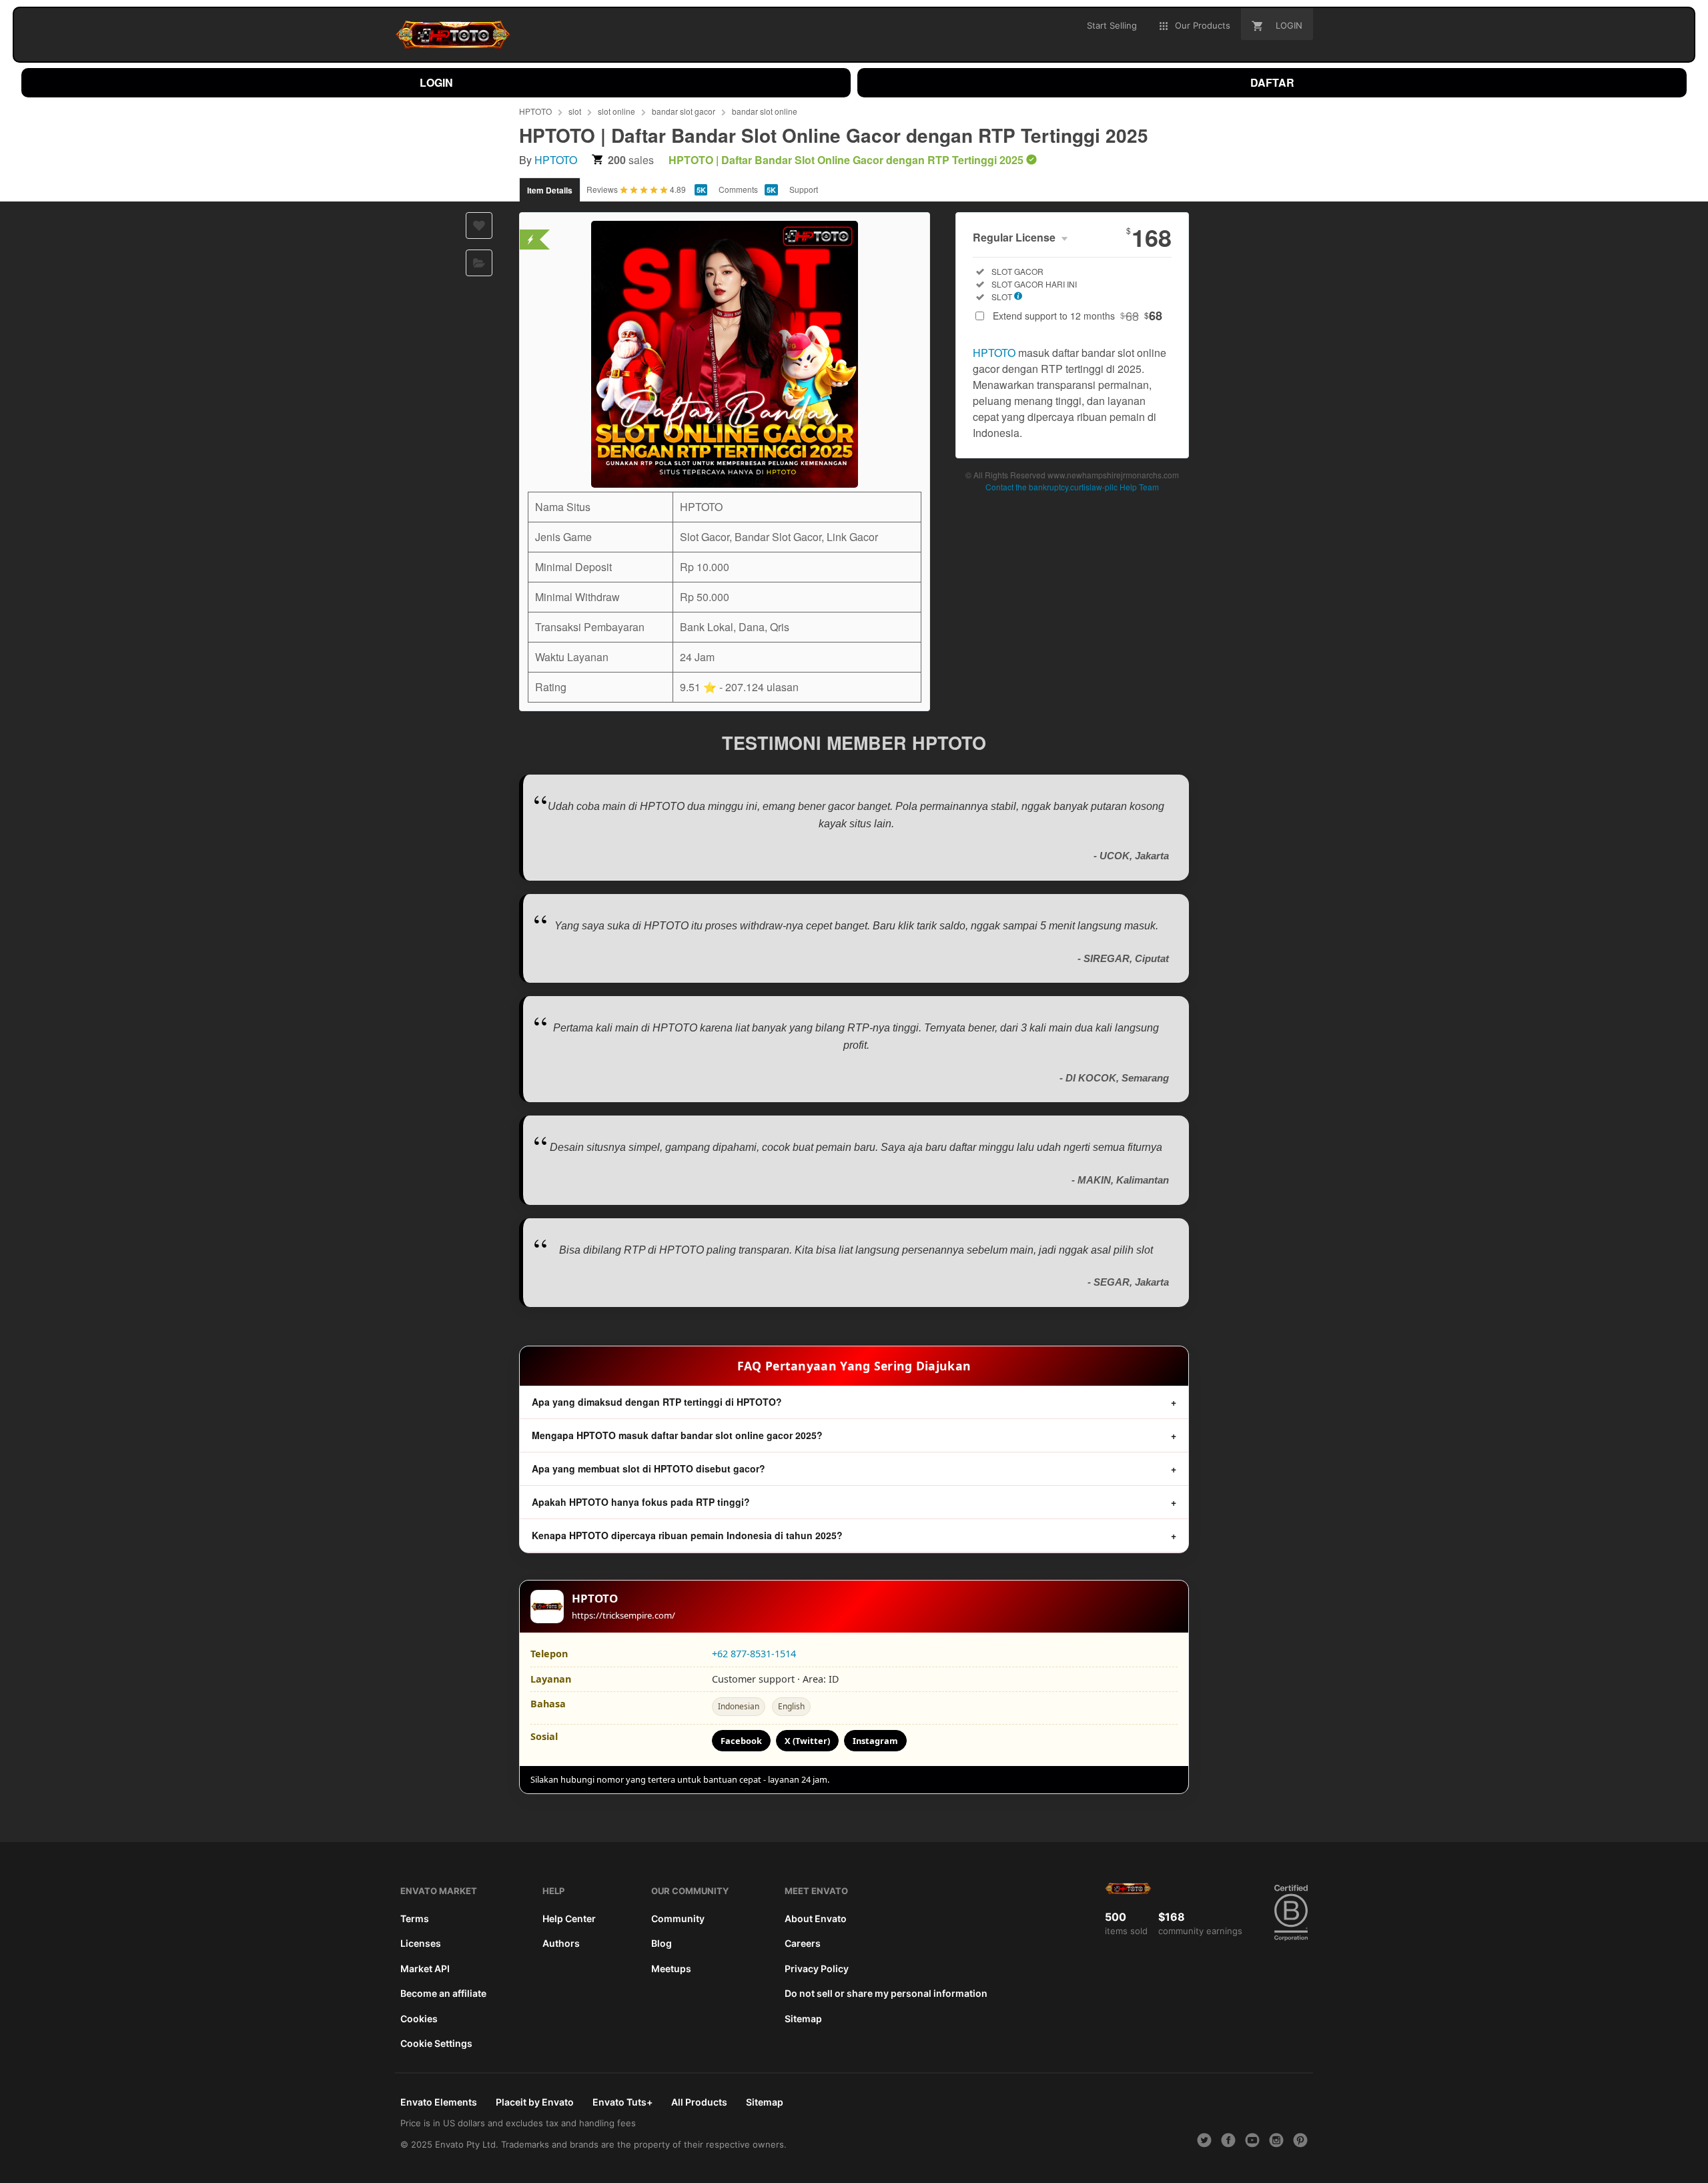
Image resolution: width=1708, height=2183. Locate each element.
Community (678, 1918)
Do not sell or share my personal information (886, 1993)
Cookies (419, 2019)
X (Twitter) (807, 1741)
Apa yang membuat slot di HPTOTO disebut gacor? (649, 1468)
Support (804, 188)
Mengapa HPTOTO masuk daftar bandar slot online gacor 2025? (677, 1435)
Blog (662, 1943)
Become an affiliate (443, 1993)
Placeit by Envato (535, 2102)
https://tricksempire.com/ (623, 1615)
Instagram (875, 1741)
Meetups (671, 1969)
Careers (803, 1943)
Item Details (550, 189)
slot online (616, 111)
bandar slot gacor (684, 111)
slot (575, 111)
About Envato (816, 1918)
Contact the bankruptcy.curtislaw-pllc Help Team (1072, 487)
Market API (425, 1969)
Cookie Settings (436, 2043)
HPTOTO (535, 111)
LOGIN (436, 82)
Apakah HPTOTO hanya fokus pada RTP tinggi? (641, 1502)
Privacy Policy (817, 1969)
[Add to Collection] (479, 263)
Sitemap (803, 2019)
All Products (699, 2102)
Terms (415, 1918)
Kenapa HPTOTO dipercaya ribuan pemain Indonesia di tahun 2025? (687, 1535)
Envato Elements (439, 2102)
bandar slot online (765, 111)
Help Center (569, 1918)
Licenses (421, 1943)
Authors (561, 1943)
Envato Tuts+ (622, 2102)
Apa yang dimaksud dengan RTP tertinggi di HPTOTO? (657, 1402)
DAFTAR (1272, 82)
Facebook (741, 1741)
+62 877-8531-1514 (754, 1654)
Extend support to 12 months (1078, 316)
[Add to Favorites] (479, 226)
